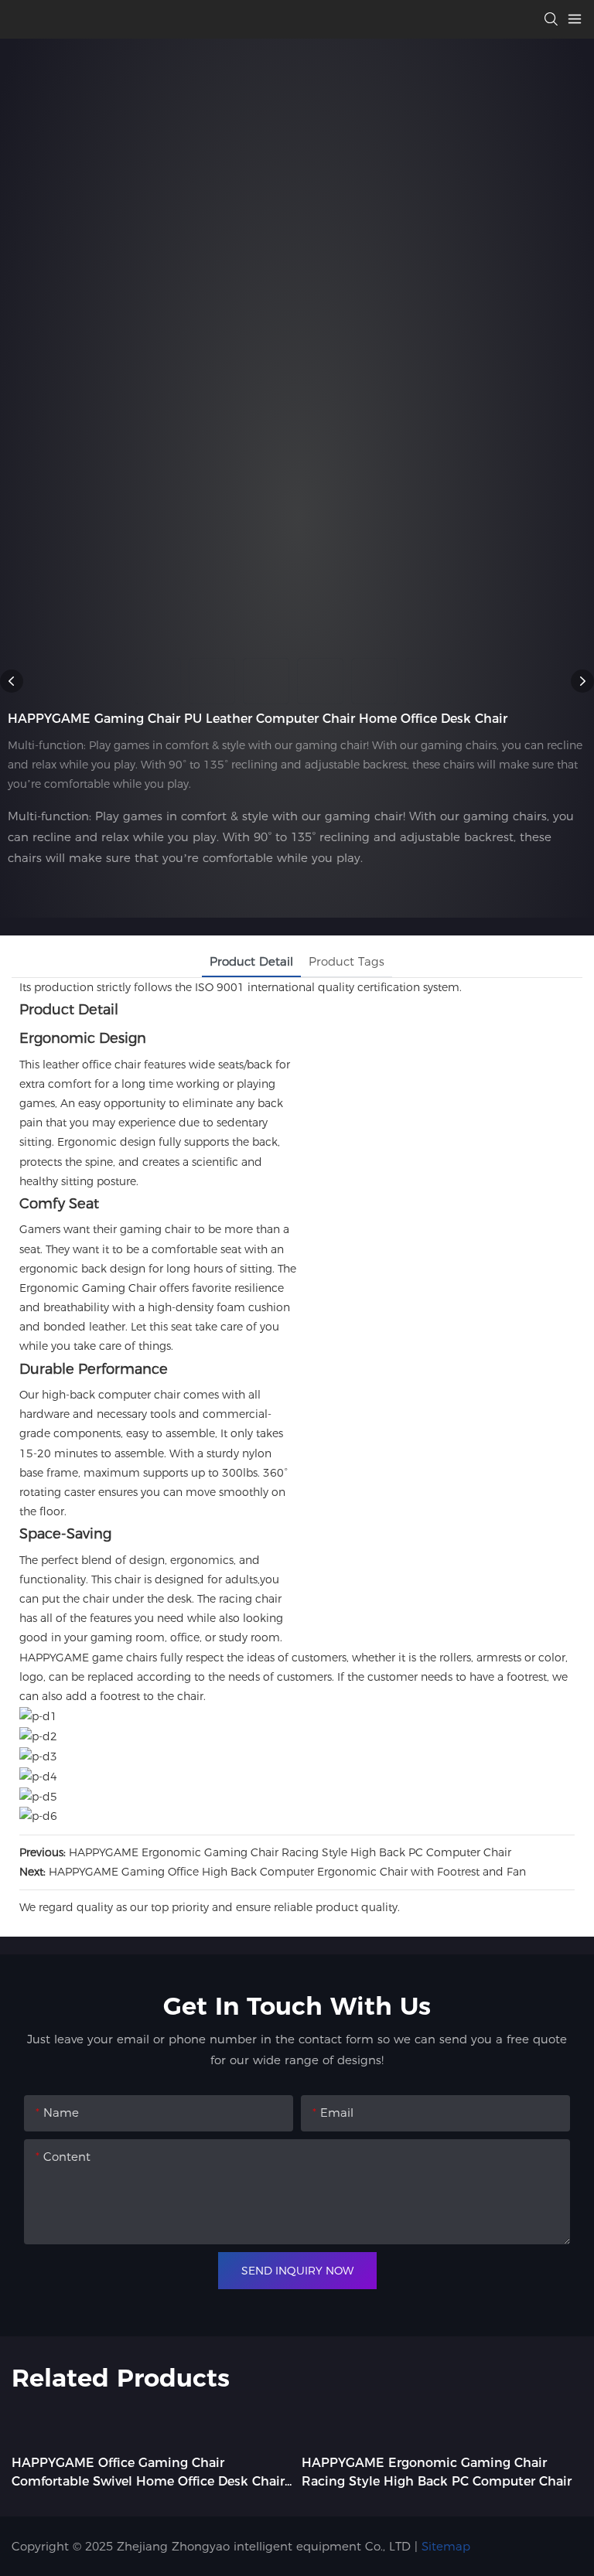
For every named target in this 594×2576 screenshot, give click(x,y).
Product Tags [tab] (346, 961)
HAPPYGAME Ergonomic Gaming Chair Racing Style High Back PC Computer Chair (290, 1852)
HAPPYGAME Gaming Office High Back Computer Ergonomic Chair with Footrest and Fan (287, 1872)
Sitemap (446, 2546)
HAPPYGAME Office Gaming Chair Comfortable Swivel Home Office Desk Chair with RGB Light (148, 2473)
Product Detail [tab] (251, 961)
